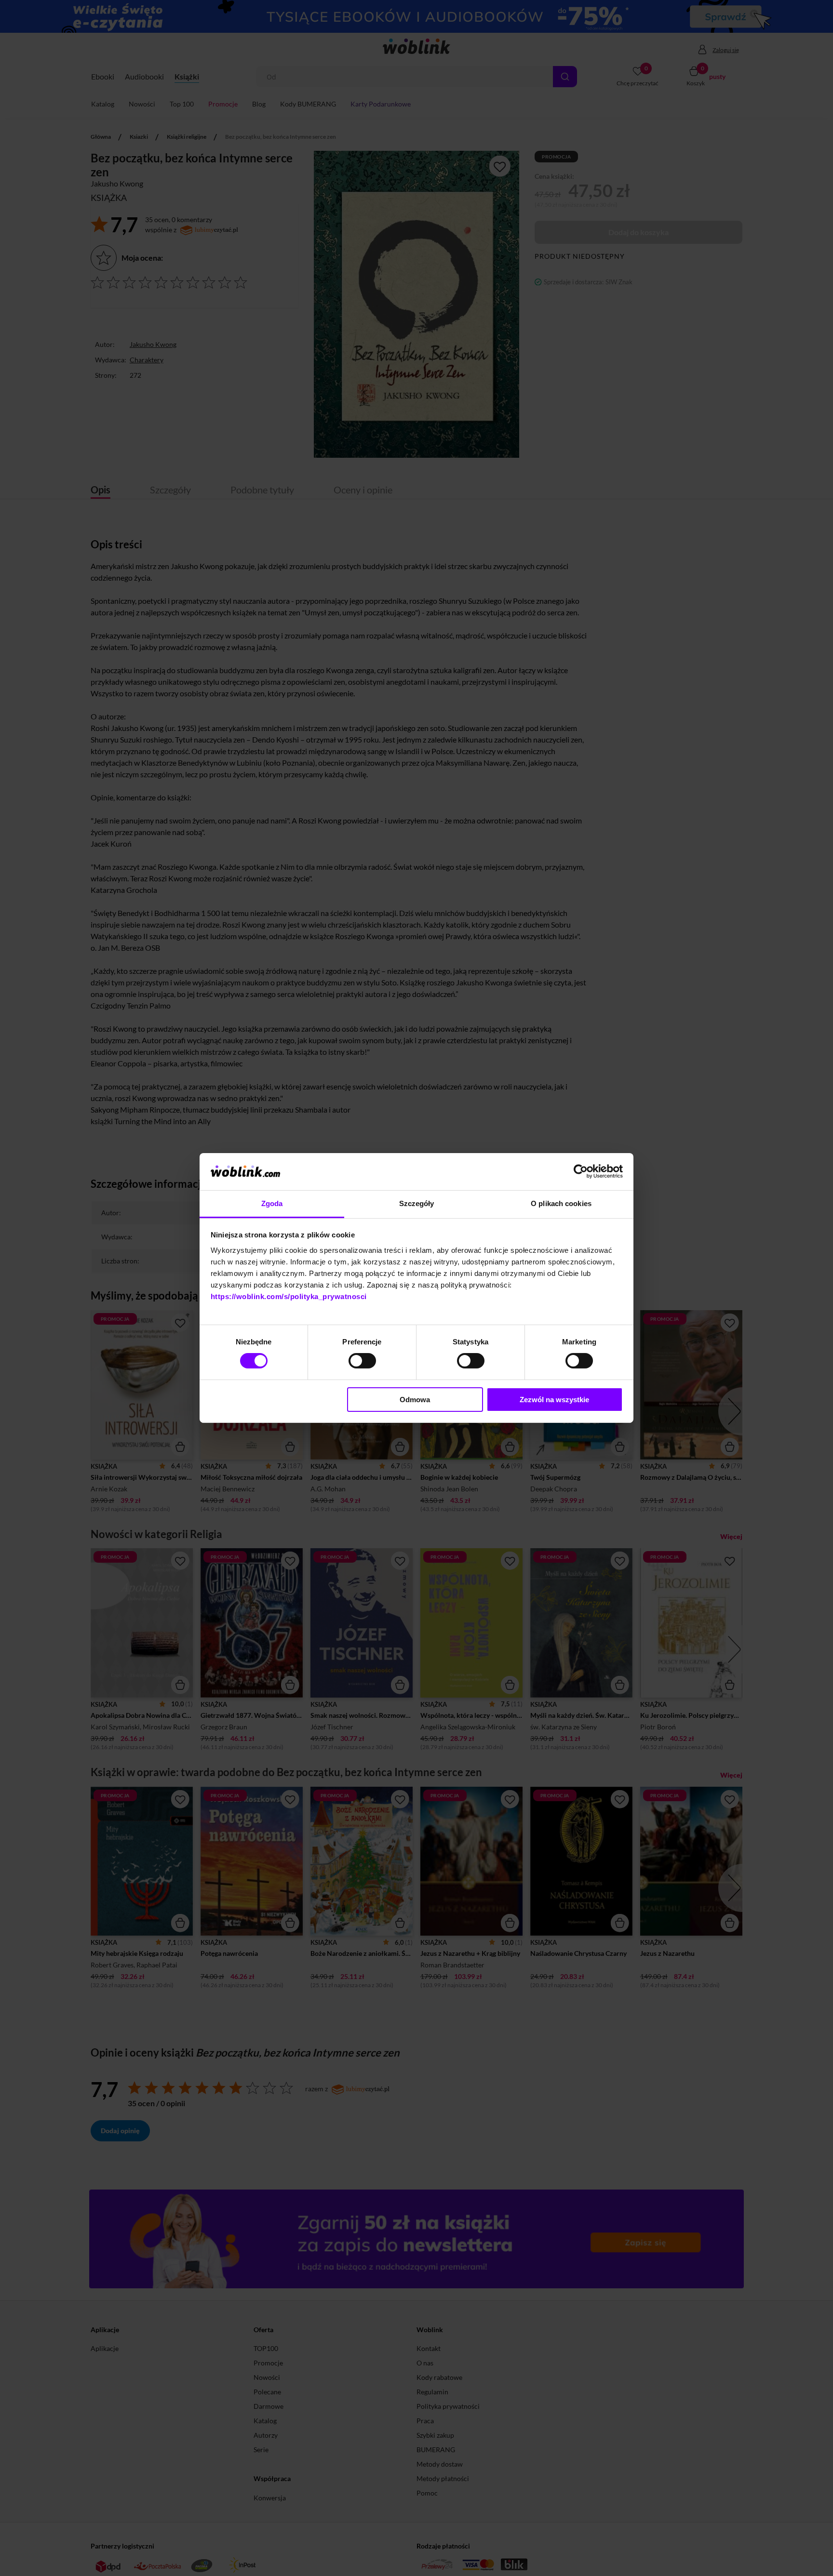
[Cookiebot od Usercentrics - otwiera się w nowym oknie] (581, 1171)
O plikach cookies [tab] (561, 1203)
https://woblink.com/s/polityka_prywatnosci (289, 1296)
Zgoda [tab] (272, 1203)
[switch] (362, 1361)
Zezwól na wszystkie (554, 1400)
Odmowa (415, 1400)
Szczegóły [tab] (417, 1203)
